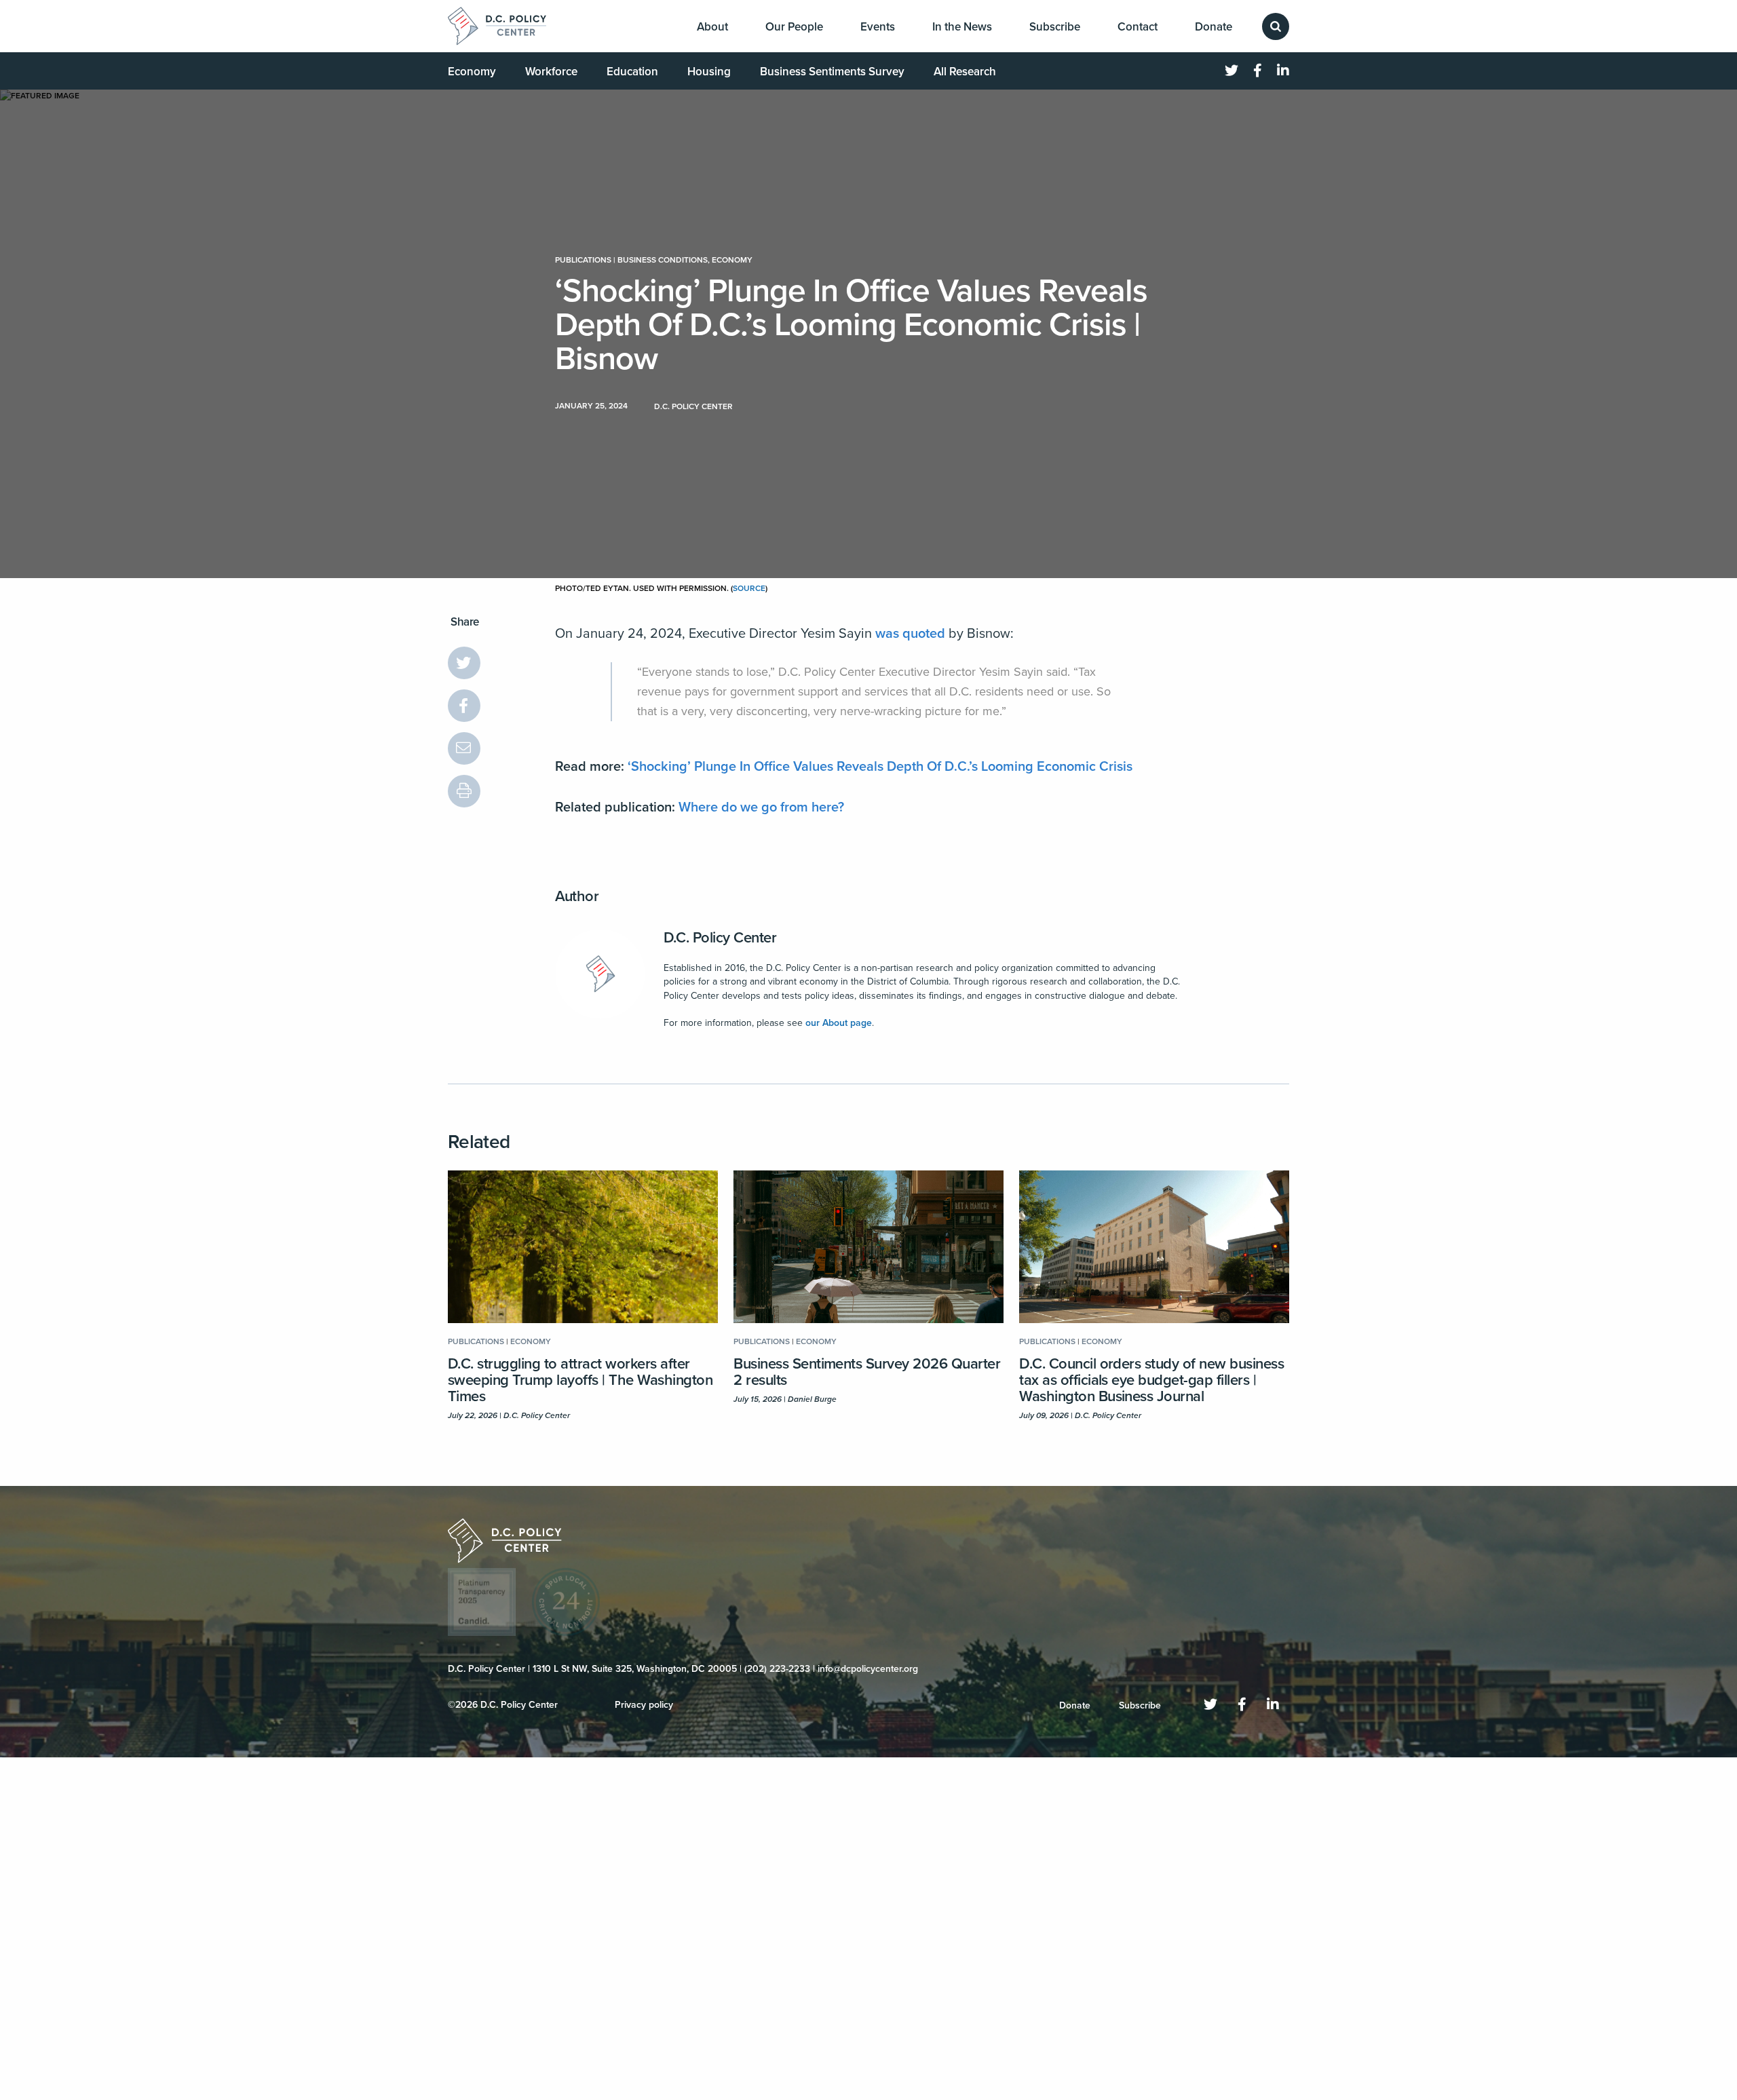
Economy (472, 72)
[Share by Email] (464, 748)
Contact (1138, 27)
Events (878, 27)
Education (632, 72)
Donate (1214, 27)
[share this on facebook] (464, 706)
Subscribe (1055, 27)
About (712, 27)
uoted (928, 634)
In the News (962, 27)
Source (749, 588)
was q (893, 634)
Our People (794, 27)
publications (583, 260)
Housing (709, 72)
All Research (965, 72)
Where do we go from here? (761, 807)
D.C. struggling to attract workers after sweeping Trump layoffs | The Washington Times (580, 1380)
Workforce (551, 72)
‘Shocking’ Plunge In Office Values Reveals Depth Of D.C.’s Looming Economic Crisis (880, 767)
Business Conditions (663, 260)
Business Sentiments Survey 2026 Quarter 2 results (867, 1372)
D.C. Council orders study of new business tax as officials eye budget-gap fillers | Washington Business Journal (1151, 1380)
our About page (839, 1023)
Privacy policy (644, 1705)
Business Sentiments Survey (832, 72)
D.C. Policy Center (720, 938)
